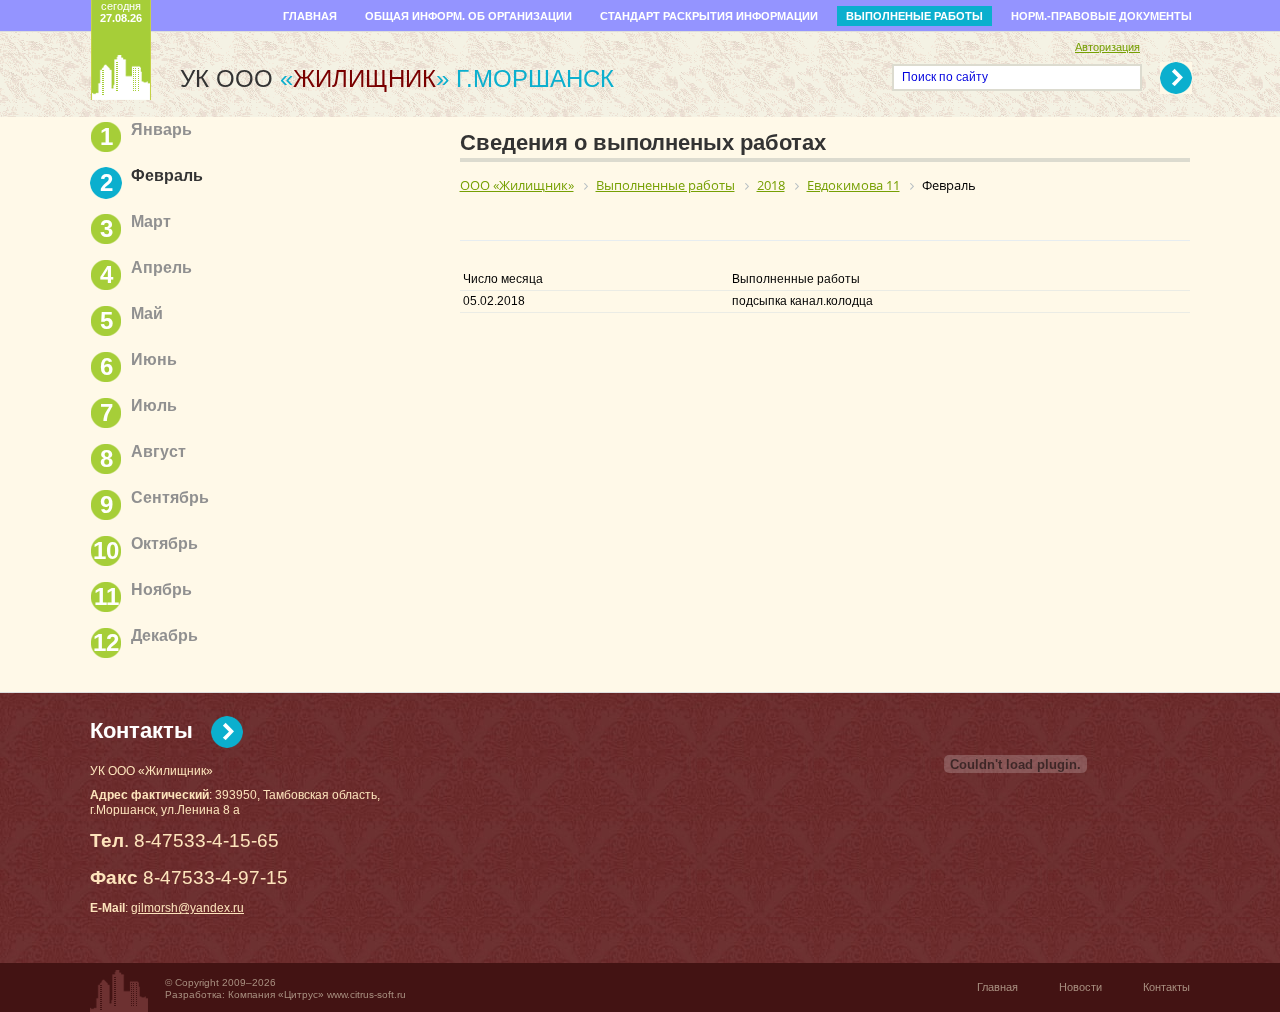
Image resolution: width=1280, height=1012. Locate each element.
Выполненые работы (914, 16)
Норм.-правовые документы (1101, 16)
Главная (310, 16)
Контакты (141, 730)
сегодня (121, 12)
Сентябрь (170, 497)
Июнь (154, 359)
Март (151, 221)
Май (147, 313)
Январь (161, 129)
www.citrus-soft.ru (366, 994)
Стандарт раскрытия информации (709, 16)
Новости (1080, 987)
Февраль (167, 175)
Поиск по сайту (945, 77)
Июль (154, 405)
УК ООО (314, 78)
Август (158, 451)
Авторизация (1107, 47)
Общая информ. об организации (468, 16)
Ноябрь (161, 589)
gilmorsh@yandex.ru (187, 908)
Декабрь (164, 635)
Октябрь (164, 543)
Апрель (161, 267)
